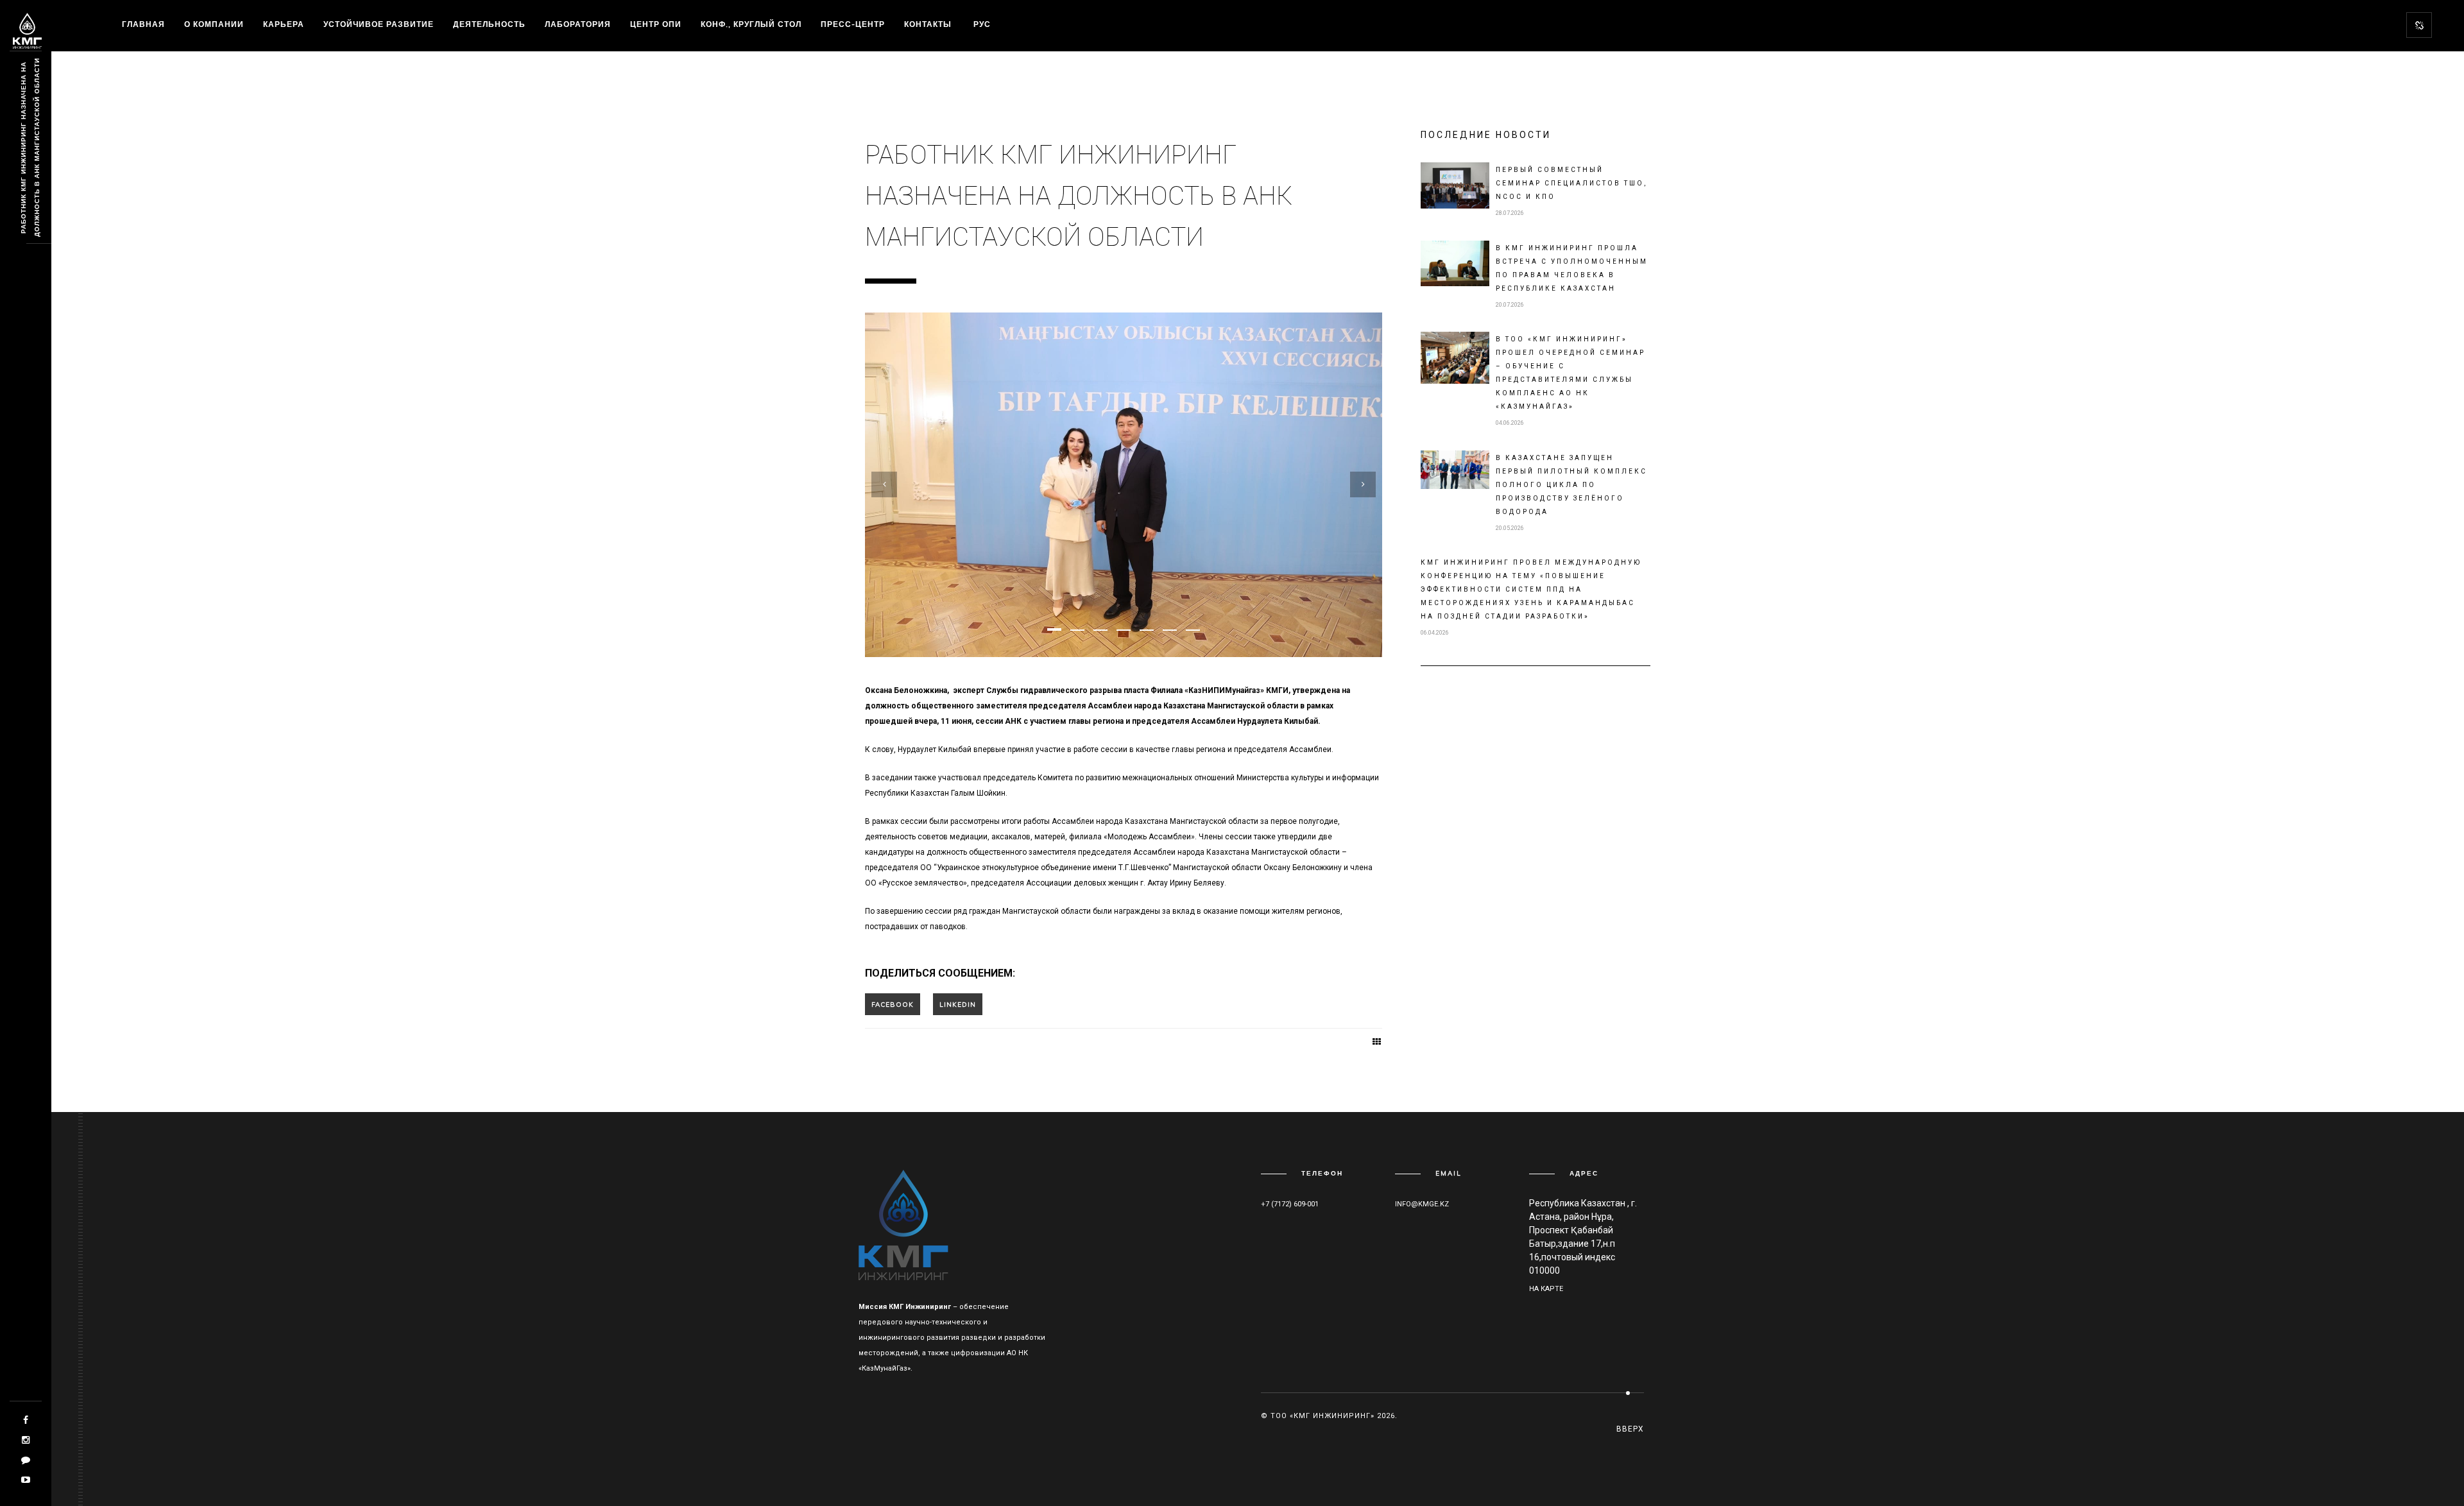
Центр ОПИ (656, 24)
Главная (143, 24)
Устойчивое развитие (379, 24)
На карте (1546, 1289)
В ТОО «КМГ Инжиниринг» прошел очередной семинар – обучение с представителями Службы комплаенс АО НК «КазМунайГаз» (1570, 373)
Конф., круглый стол (751, 24)
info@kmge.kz (1422, 1204)
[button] (1054, 629)
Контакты (928, 24)
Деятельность (489, 24)
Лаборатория (578, 24)
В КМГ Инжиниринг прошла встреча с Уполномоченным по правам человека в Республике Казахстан (1572, 268)
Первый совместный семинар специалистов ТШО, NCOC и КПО (1571, 183)
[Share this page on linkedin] (958, 1004)
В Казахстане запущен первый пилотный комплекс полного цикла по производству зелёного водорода (1571, 485)
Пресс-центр (853, 24)
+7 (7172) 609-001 (1290, 1204)
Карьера (284, 24)
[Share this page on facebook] (893, 1004)
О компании (214, 24)
